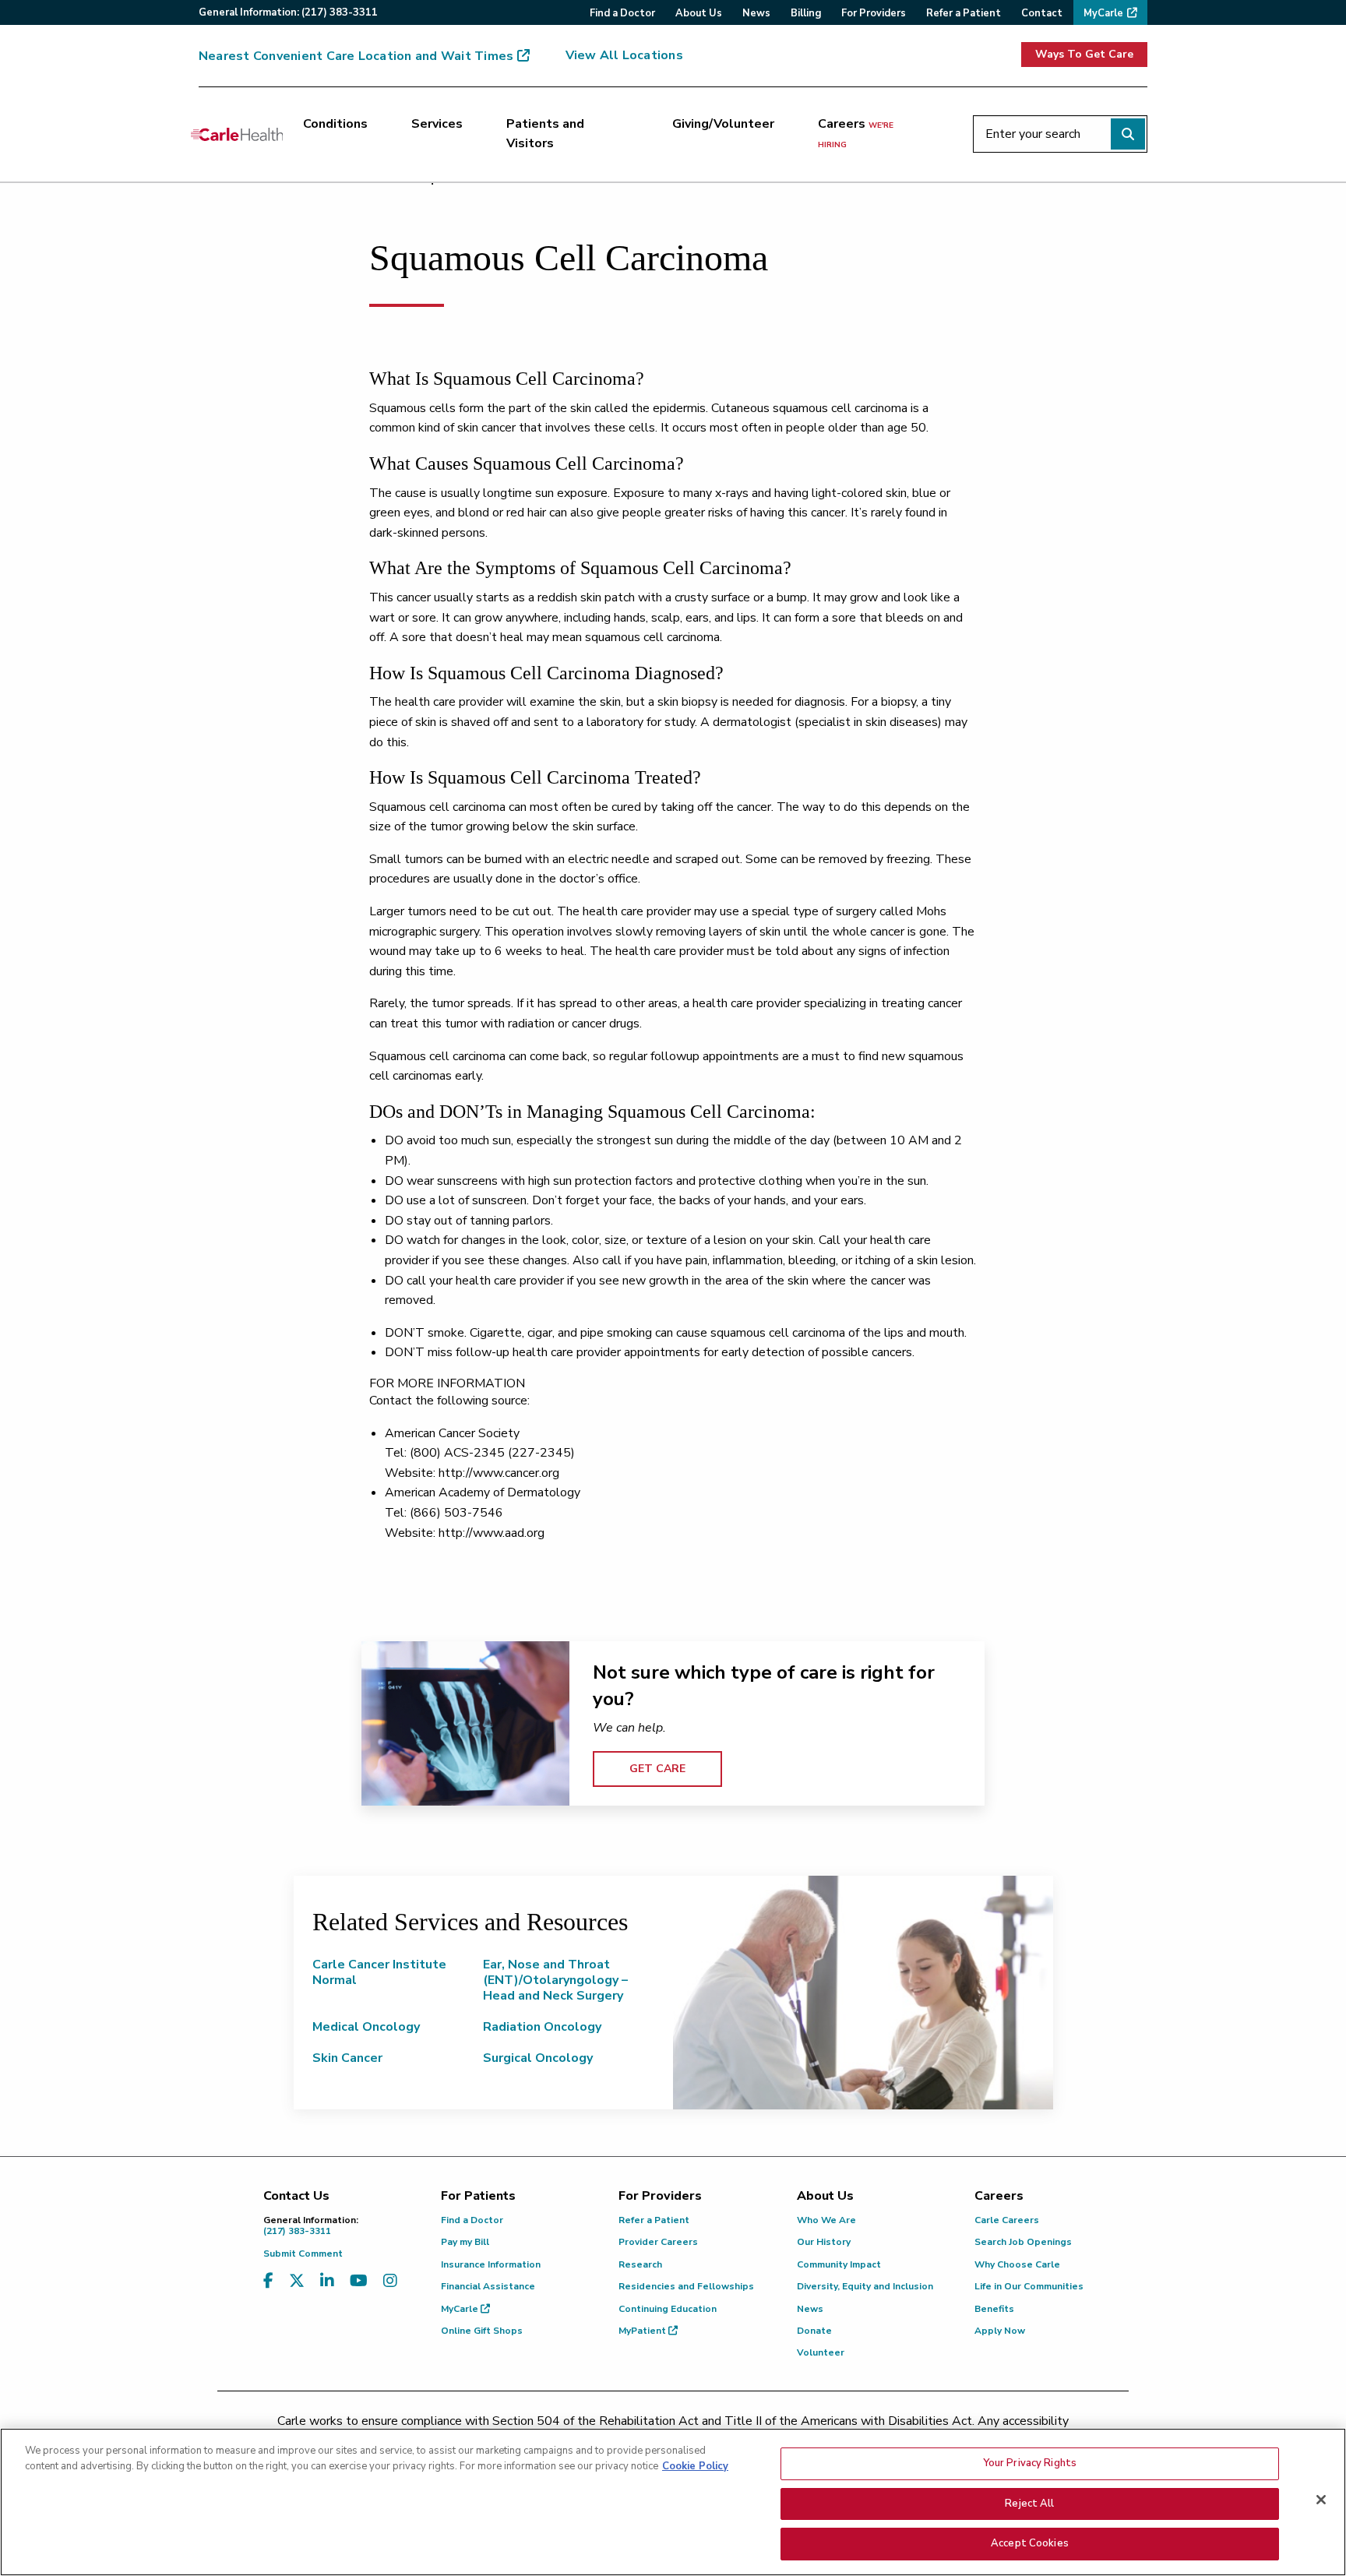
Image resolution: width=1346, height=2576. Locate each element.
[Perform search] (1128, 134)
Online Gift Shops (482, 2331)
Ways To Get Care (1084, 54)
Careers (856, 133)
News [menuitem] (756, 13)
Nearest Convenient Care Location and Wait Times (356, 56)
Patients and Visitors (545, 134)
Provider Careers (658, 2242)
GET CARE (657, 1769)
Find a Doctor (472, 2220)
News (810, 2309)
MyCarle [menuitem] (1103, 13)
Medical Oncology (366, 2027)
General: (288, 12)
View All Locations (624, 55)
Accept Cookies (1030, 2543)
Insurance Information (491, 2264)
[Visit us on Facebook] (268, 2281)
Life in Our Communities (1029, 2286)
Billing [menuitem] (806, 13)
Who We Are (826, 2220)
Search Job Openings (1023, 2242)
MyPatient (643, 2331)
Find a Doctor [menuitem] (622, 13)
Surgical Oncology (538, 2058)
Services (437, 124)
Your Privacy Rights (1030, 2463)
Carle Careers (1007, 2220)
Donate (814, 2331)
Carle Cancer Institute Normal (379, 1972)
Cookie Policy (695, 2466)
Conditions (335, 124)
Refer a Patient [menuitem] (964, 13)
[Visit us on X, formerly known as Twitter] (297, 2281)
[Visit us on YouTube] (359, 2281)
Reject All (1029, 2504)
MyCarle (461, 2309)
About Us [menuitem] (699, 13)
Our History (824, 2242)
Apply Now (1000, 2331)
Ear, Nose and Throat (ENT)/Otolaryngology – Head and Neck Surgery (555, 1980)
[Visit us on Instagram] (390, 2281)
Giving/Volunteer (723, 124)
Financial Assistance (488, 2286)
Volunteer (821, 2352)
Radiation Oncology (542, 2027)
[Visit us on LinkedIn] (327, 2281)
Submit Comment (303, 2254)
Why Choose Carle (1017, 2264)
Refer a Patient (654, 2220)
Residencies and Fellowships (686, 2286)
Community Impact (839, 2264)
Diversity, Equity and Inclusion (865, 2286)
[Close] (1321, 2500)
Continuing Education (668, 2309)
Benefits (994, 2309)
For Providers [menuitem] (874, 13)
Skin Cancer (347, 2058)
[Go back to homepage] (237, 134)
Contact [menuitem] (1042, 13)
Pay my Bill (465, 2242)
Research (640, 2264)
